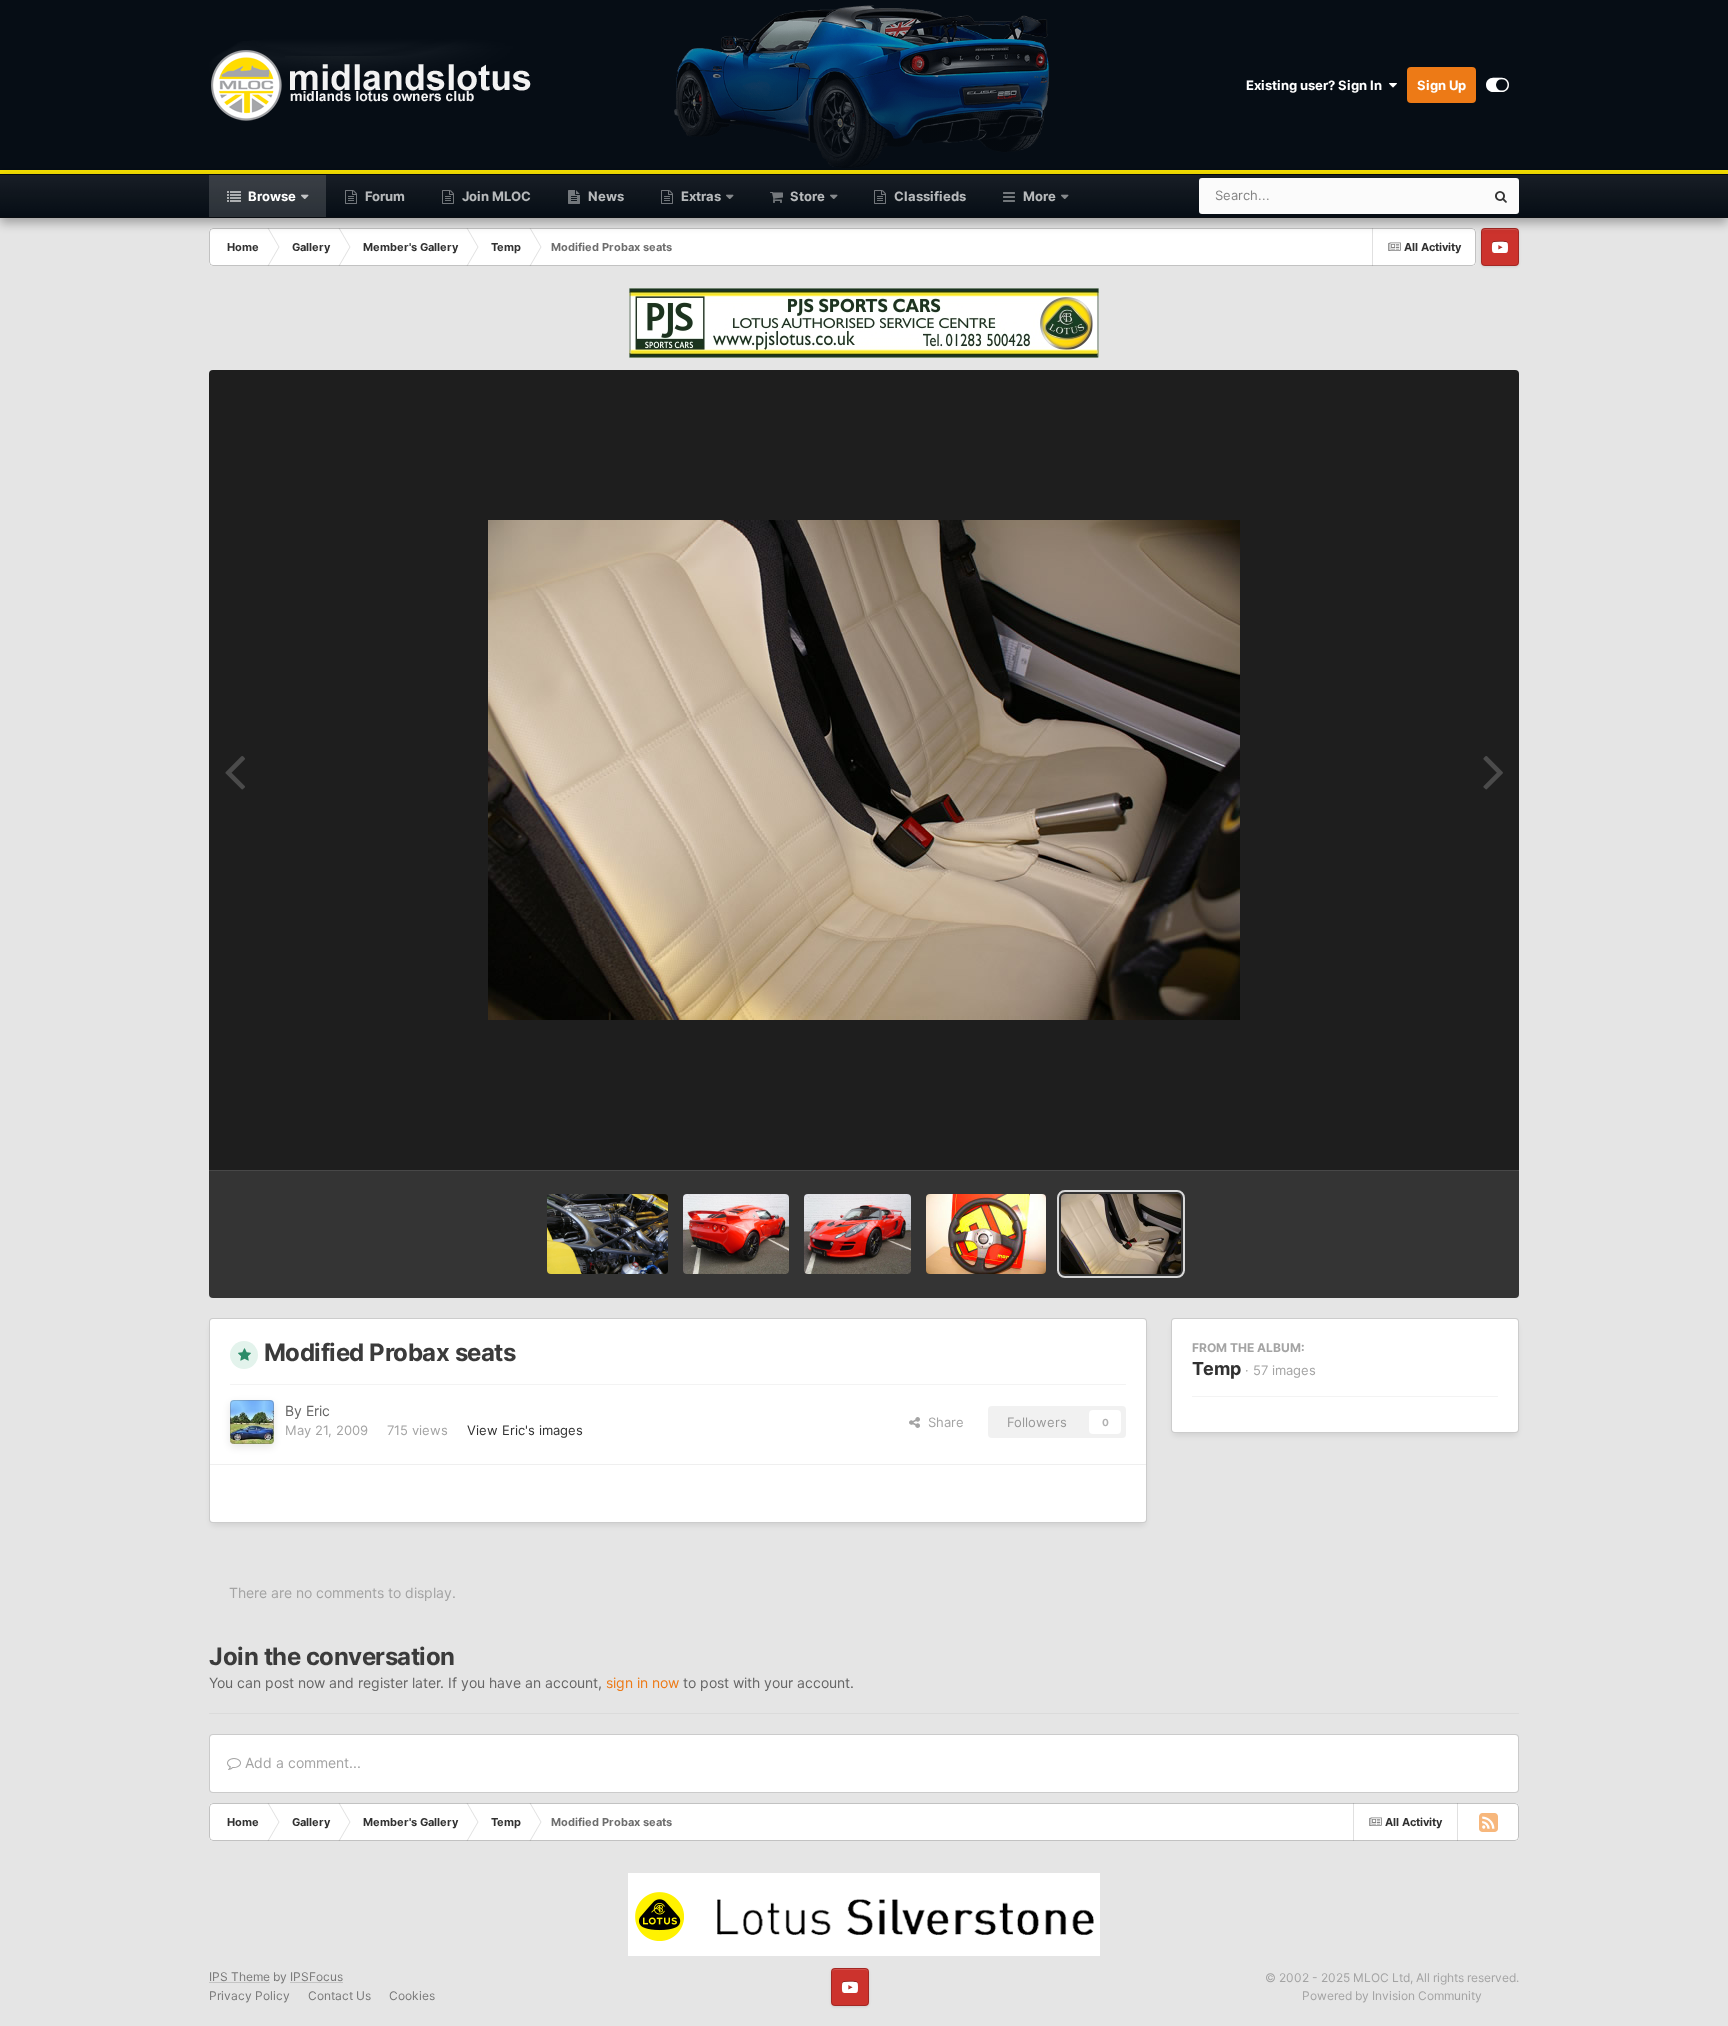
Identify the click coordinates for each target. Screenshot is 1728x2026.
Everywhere (1422, 195)
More (1039, 196)
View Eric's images (525, 1430)
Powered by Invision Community (1392, 1995)
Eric (318, 1410)
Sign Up (1441, 85)
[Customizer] (1497, 85)
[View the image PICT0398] (607, 1234)
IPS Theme (239, 1976)
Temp (1216, 1368)
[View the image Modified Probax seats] (1121, 1234)
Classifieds (928, 196)
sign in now (642, 1682)
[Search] (1501, 196)
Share (942, 1422)
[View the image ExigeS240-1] (857, 1234)
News (604, 196)
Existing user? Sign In (1317, 85)
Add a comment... (301, 1762)
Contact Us (339, 1995)
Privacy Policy (249, 1995)
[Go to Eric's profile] (252, 1422)
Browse (270, 196)
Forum (383, 196)
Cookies (412, 1995)
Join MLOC (495, 196)
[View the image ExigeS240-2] (736, 1234)
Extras (699, 196)
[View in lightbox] (864, 770)
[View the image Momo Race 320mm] (986, 1234)
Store (806, 196)
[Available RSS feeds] (1488, 1822)
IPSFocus (316, 1976)
